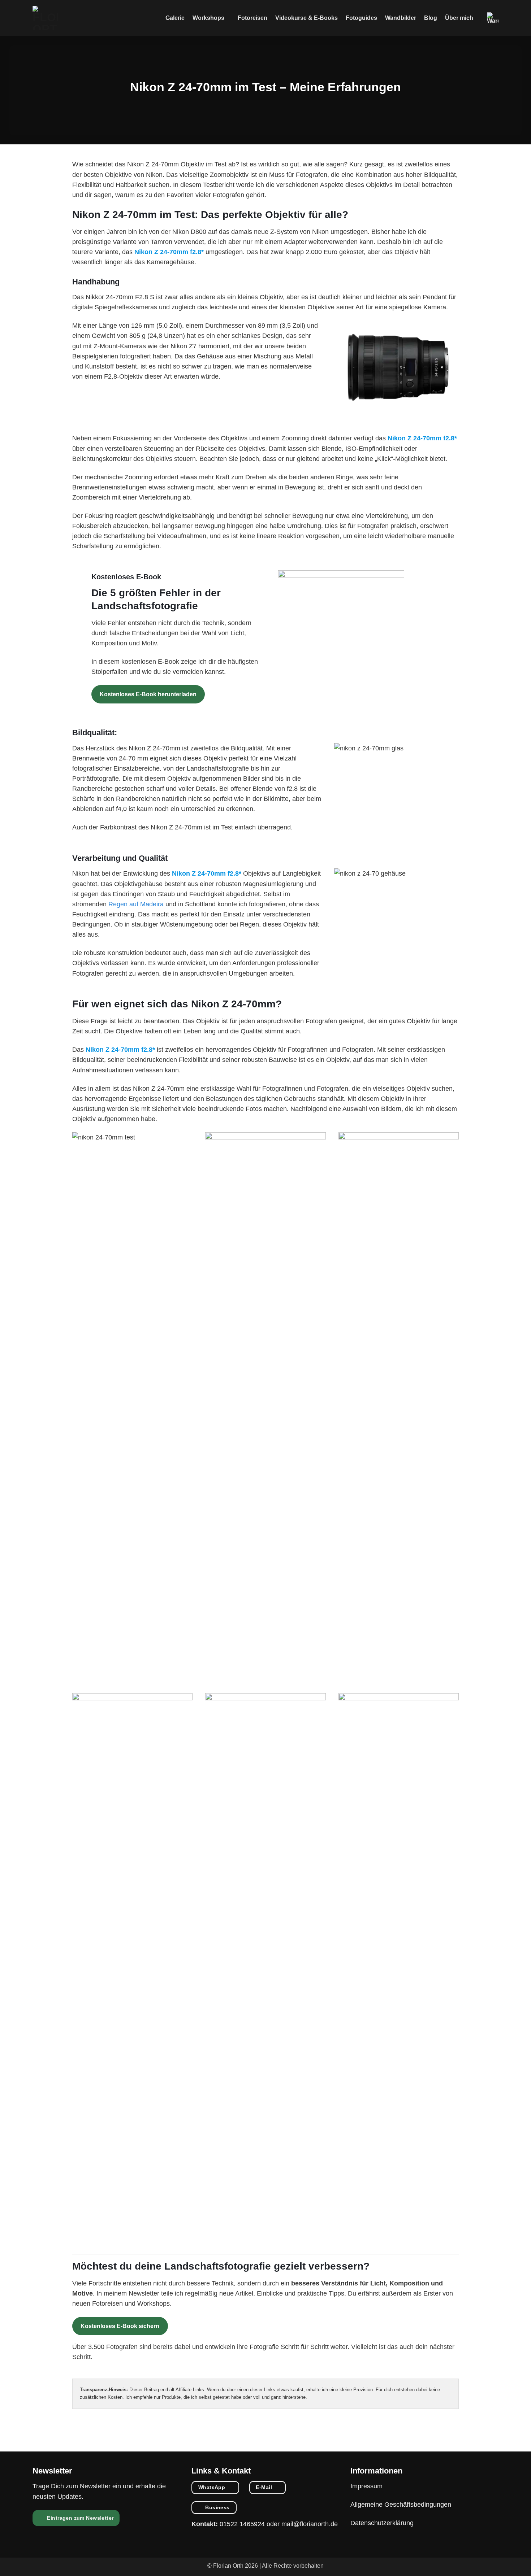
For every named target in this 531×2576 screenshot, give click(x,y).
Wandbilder (401, 18)
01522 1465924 (242, 2524)
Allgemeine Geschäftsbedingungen (401, 2505)
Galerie (175, 18)
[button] (493, 18)
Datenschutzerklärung (382, 2523)
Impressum (366, 2486)
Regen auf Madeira (136, 904)
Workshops (208, 18)
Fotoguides (361, 18)
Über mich (459, 18)
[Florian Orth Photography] (45, 18)
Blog (431, 18)
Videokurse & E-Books (306, 18)
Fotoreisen (252, 18)
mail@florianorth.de (310, 2524)
